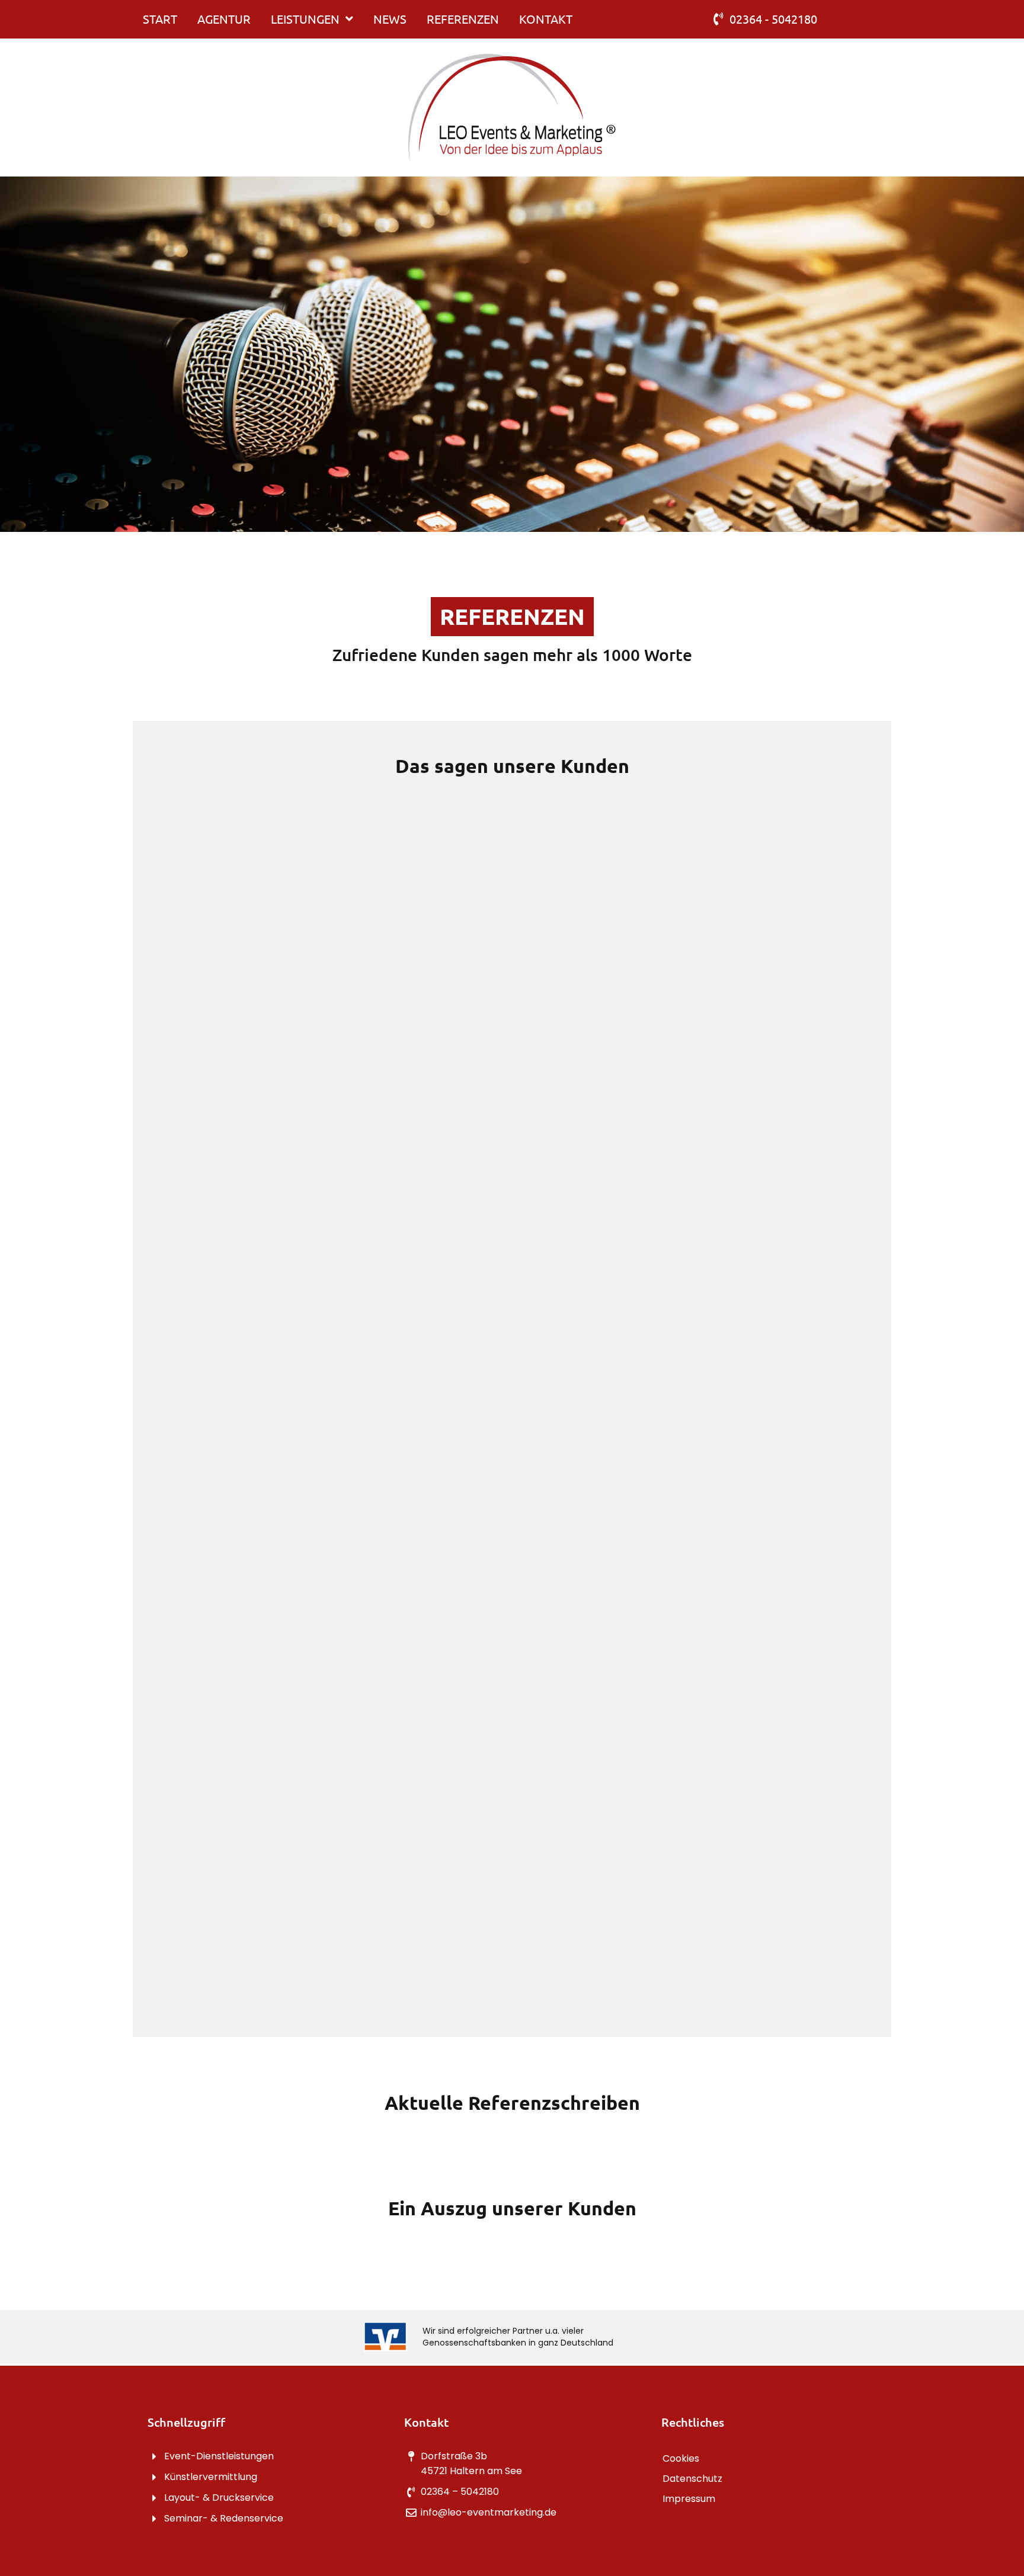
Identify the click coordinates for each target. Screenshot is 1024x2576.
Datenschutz (692, 2479)
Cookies (681, 2458)
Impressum (689, 2499)
